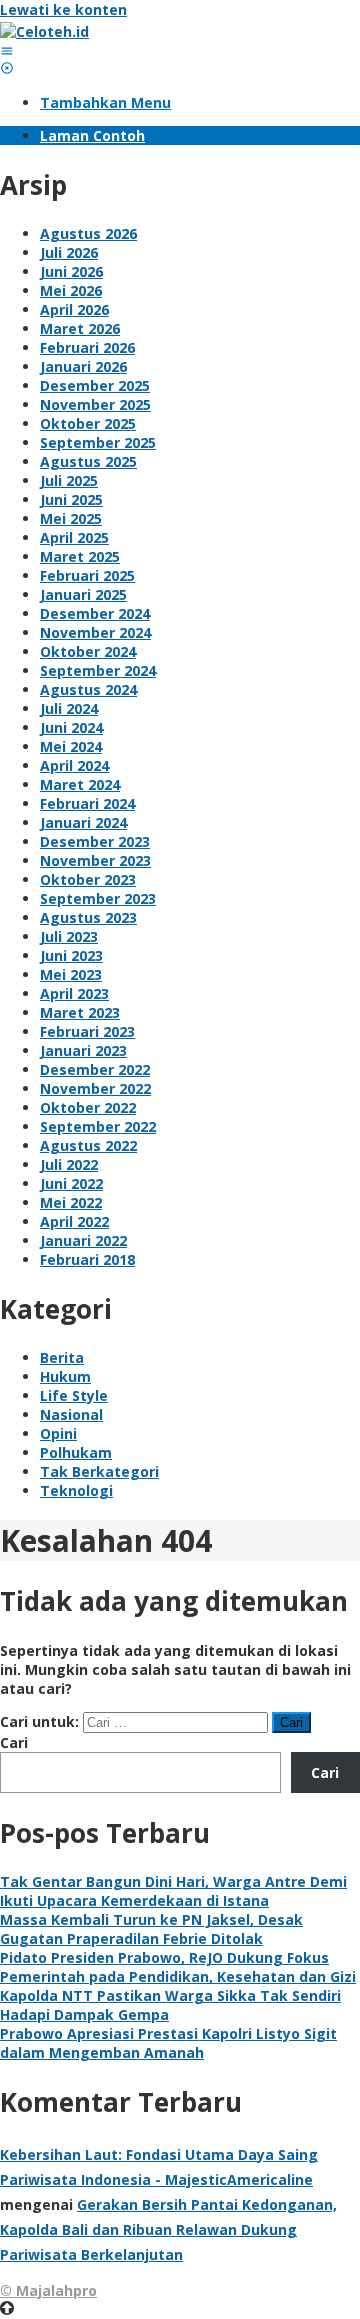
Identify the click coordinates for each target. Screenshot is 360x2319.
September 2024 (98, 670)
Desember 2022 (95, 1069)
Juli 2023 (69, 936)
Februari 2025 (87, 575)
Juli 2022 (69, 1164)
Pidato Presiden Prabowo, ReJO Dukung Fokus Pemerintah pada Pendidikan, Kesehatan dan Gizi (178, 1967)
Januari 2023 (83, 1050)
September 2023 (98, 898)
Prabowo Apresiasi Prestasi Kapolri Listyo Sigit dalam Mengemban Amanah (168, 2043)
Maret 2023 (80, 1012)
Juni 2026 (71, 271)
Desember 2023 (95, 841)
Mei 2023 (71, 974)
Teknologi (76, 1490)
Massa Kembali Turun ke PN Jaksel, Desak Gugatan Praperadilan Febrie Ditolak (151, 1929)
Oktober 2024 (88, 651)
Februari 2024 (87, 803)
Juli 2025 (69, 480)
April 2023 (74, 993)
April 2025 (74, 537)
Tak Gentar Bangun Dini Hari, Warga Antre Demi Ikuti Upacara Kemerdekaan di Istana (173, 1891)
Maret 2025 (80, 556)
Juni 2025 (71, 499)
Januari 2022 (83, 1240)
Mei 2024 (71, 746)
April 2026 (74, 309)
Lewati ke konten (63, 9)
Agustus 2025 (88, 461)
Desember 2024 (95, 613)
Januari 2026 (83, 366)
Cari (14, 1742)
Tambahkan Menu (105, 102)
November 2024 (95, 632)
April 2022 (74, 1221)
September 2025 (98, 442)
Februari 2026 (87, 347)
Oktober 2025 (88, 423)
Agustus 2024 (88, 689)
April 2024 (74, 765)
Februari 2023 (87, 1031)
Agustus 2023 (88, 917)
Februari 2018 (87, 1259)
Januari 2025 (83, 594)
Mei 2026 (71, 290)
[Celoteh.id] (44, 31)
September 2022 (98, 1126)
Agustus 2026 (88, 233)
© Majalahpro (48, 2290)
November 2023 (95, 860)
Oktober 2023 (88, 879)
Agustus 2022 (88, 1145)
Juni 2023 (71, 955)
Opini (58, 1433)
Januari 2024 (83, 822)
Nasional (71, 1414)
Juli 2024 (69, 708)
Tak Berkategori (99, 1471)
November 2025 (95, 404)
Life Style (74, 1395)
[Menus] (7, 50)
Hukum (65, 1376)
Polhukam (76, 1452)
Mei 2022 (71, 1202)
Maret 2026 (80, 328)
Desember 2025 (95, 385)
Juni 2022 (71, 1183)
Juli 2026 (69, 252)
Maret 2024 (80, 784)
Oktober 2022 (88, 1107)
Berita (62, 1357)
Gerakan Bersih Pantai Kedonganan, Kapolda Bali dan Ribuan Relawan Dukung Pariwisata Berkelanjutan (168, 2229)
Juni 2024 (71, 727)
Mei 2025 (71, 518)
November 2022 (95, 1088)
